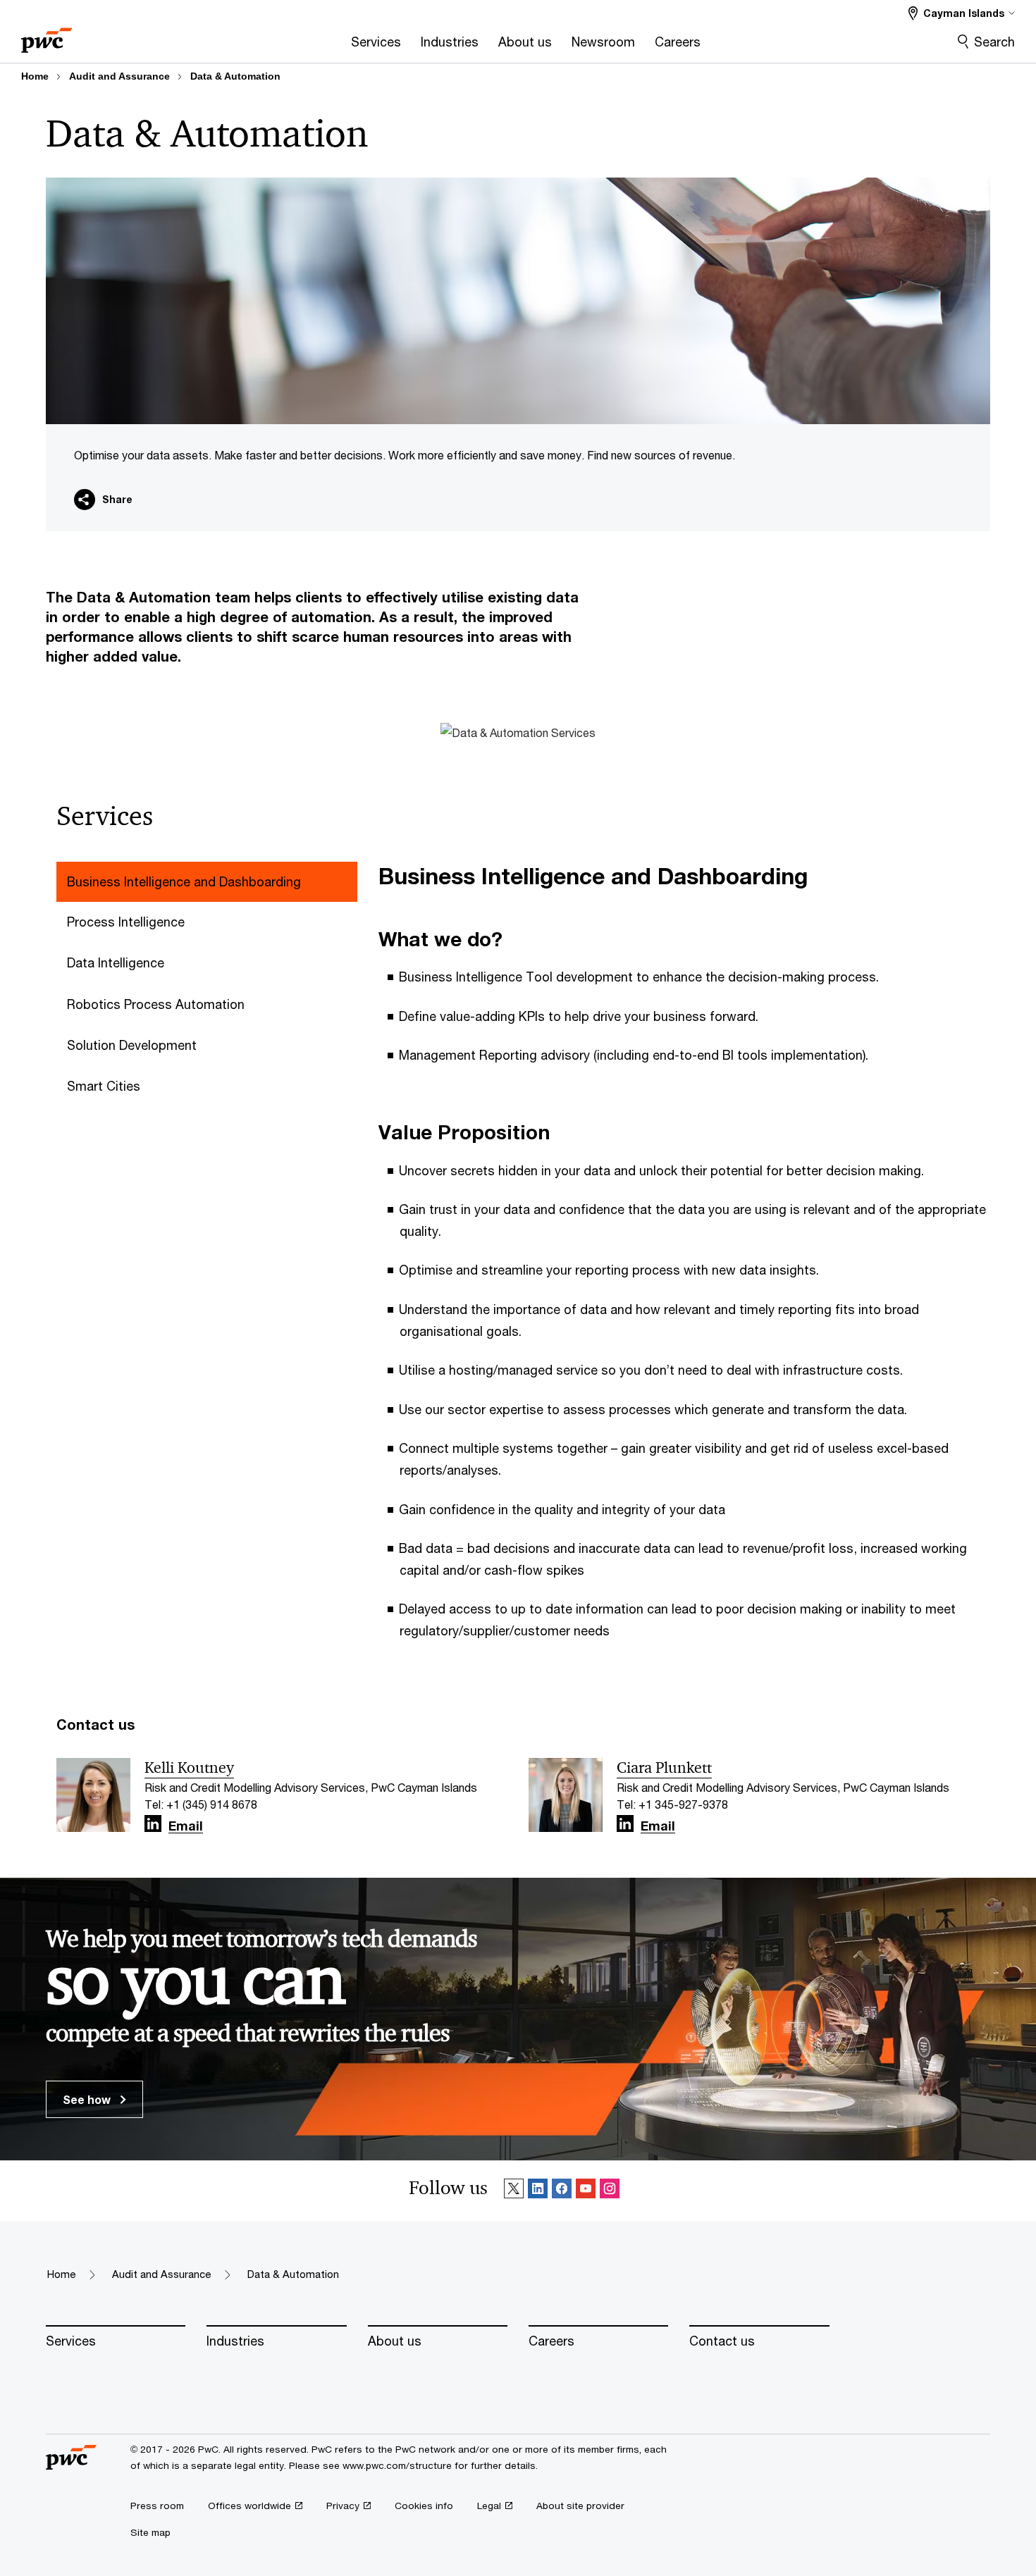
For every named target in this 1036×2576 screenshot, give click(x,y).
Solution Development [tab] (132, 1045)
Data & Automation (235, 76)
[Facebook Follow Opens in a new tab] (562, 2191)
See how (88, 2099)
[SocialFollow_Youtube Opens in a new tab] (586, 2191)
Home (35, 76)
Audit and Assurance (119, 76)
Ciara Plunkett (664, 1768)
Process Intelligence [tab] (126, 922)
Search (994, 42)
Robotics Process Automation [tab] (156, 1004)
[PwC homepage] (47, 36)
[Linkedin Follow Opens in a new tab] (153, 1824)
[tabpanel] (690, 1261)
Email (186, 1826)
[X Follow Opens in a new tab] (514, 2191)
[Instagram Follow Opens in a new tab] (610, 2191)
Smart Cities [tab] (104, 1086)
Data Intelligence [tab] (116, 962)
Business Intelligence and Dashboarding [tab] (184, 881)
